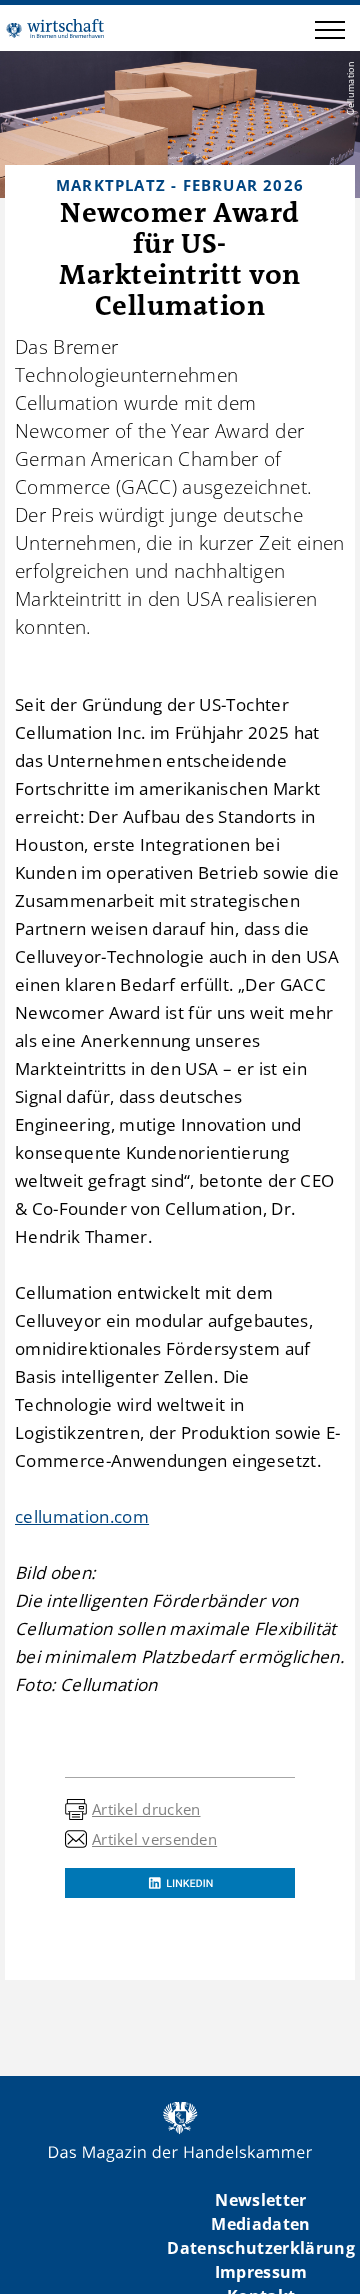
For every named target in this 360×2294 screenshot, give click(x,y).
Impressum (261, 2272)
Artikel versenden (154, 1839)
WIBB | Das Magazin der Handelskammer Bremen (55, 28)
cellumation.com (82, 1516)
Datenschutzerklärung (261, 2248)
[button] (330, 33)
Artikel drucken (146, 1809)
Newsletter (260, 2200)
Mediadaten (260, 2224)
